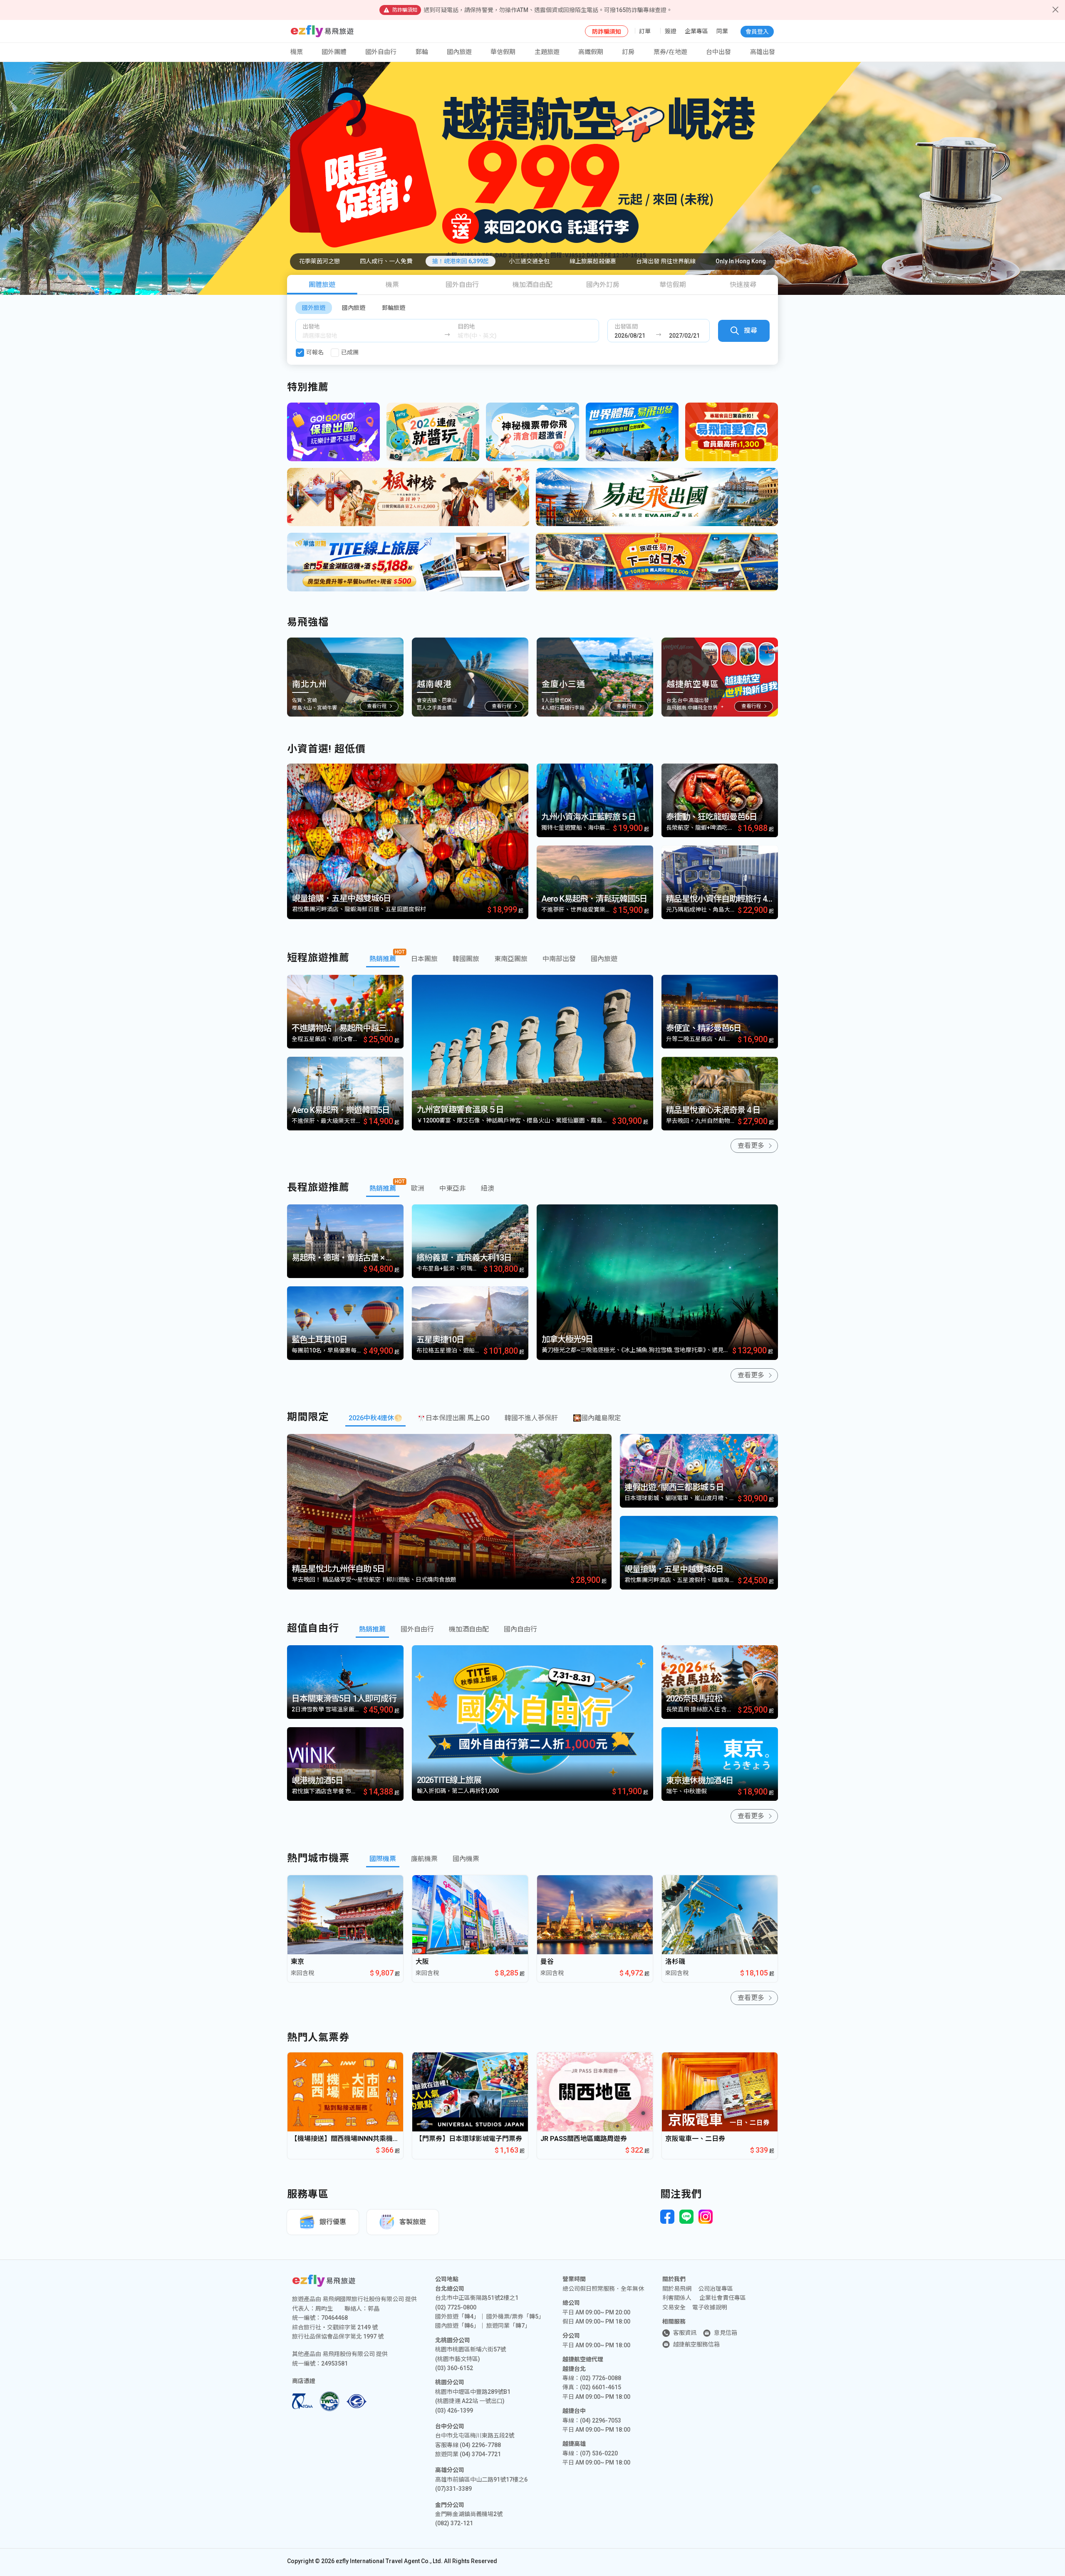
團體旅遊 (322, 285)
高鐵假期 (591, 52)
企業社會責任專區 (723, 2298)
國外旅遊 (314, 308)
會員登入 (757, 32)
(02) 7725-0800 (456, 2307)
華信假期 (503, 52)
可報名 (315, 352)
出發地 (311, 326)
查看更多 (751, 1146)
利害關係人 (677, 2298)
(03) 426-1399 (454, 2410)
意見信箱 (726, 2333)
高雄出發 (763, 52)
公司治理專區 (716, 2289)
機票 (392, 285)
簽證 (671, 31)
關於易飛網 (677, 2289)
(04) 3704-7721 (480, 2454)
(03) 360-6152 (454, 2368)
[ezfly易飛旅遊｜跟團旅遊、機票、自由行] (322, 31)
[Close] (1055, 10)
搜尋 (750, 330)
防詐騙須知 (607, 32)
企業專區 (696, 31)
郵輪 (422, 52)
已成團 (350, 352)
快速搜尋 (743, 285)
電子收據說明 (710, 2307)
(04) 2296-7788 (480, 2445)
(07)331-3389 (453, 2489)
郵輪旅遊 (394, 308)
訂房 (628, 52)
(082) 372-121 (454, 2523)
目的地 (466, 326)
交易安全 (674, 2307)
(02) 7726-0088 (601, 2378)
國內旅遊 (354, 308)
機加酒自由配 (532, 285)
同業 (722, 31)
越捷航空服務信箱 (696, 2344)
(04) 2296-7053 (601, 2420)
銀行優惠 (333, 2222)
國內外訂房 (603, 285)
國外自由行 (381, 52)
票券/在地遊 (670, 52)
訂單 (645, 31)
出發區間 (626, 326)
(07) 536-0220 (599, 2453)
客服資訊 (685, 2333)
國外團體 (334, 52)
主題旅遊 (547, 52)
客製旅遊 (413, 2222)
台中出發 (718, 52)
